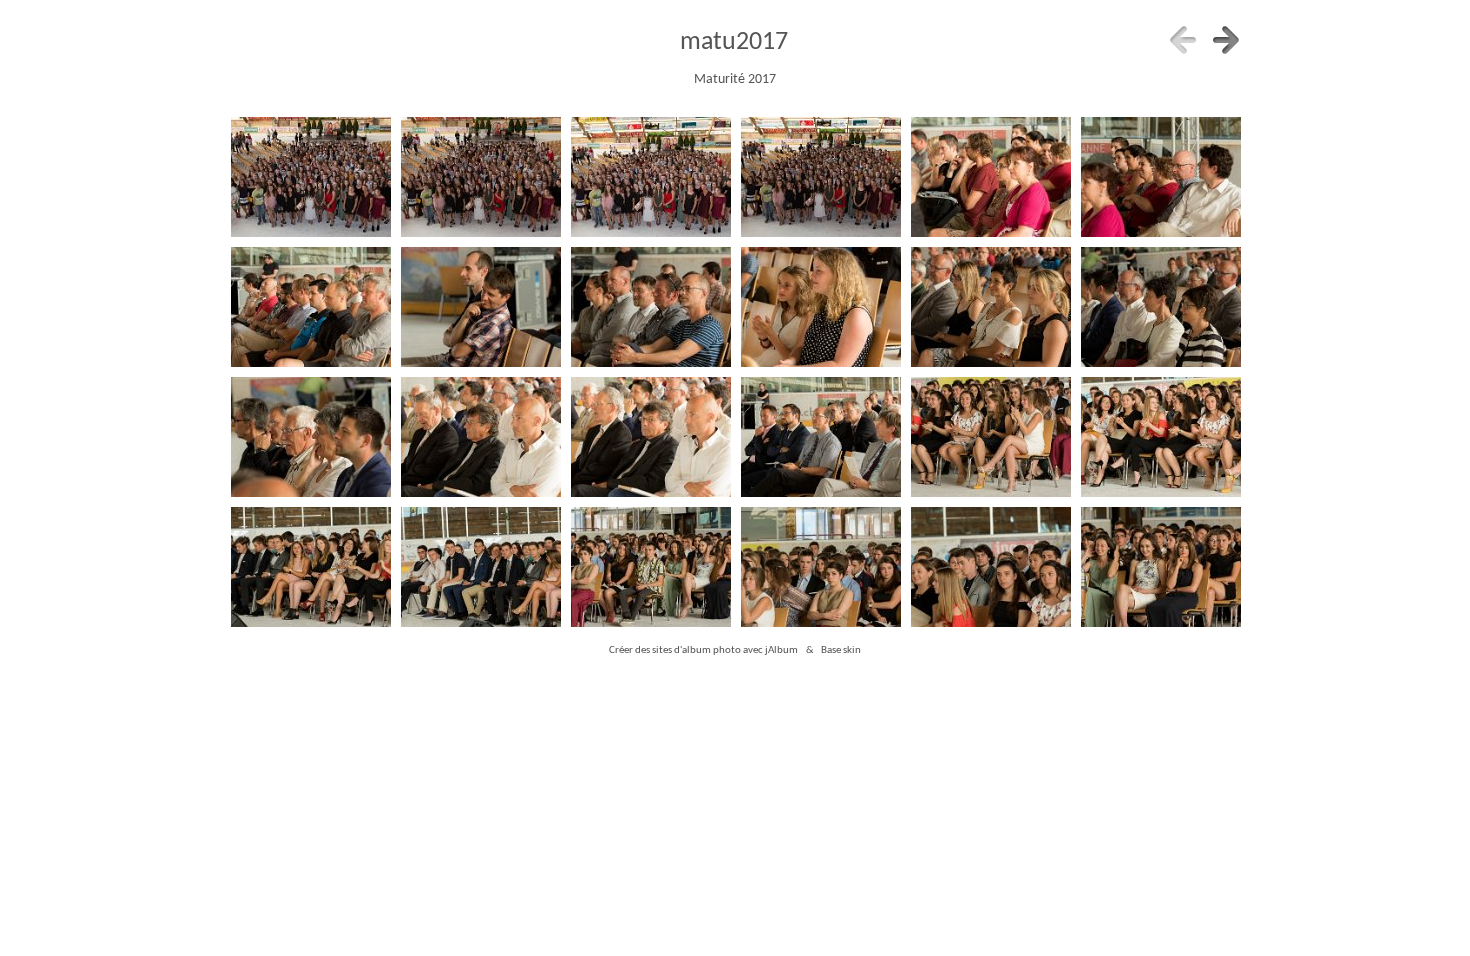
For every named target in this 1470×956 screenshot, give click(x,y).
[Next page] (1226, 40)
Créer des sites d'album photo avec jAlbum (703, 650)
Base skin (841, 650)
